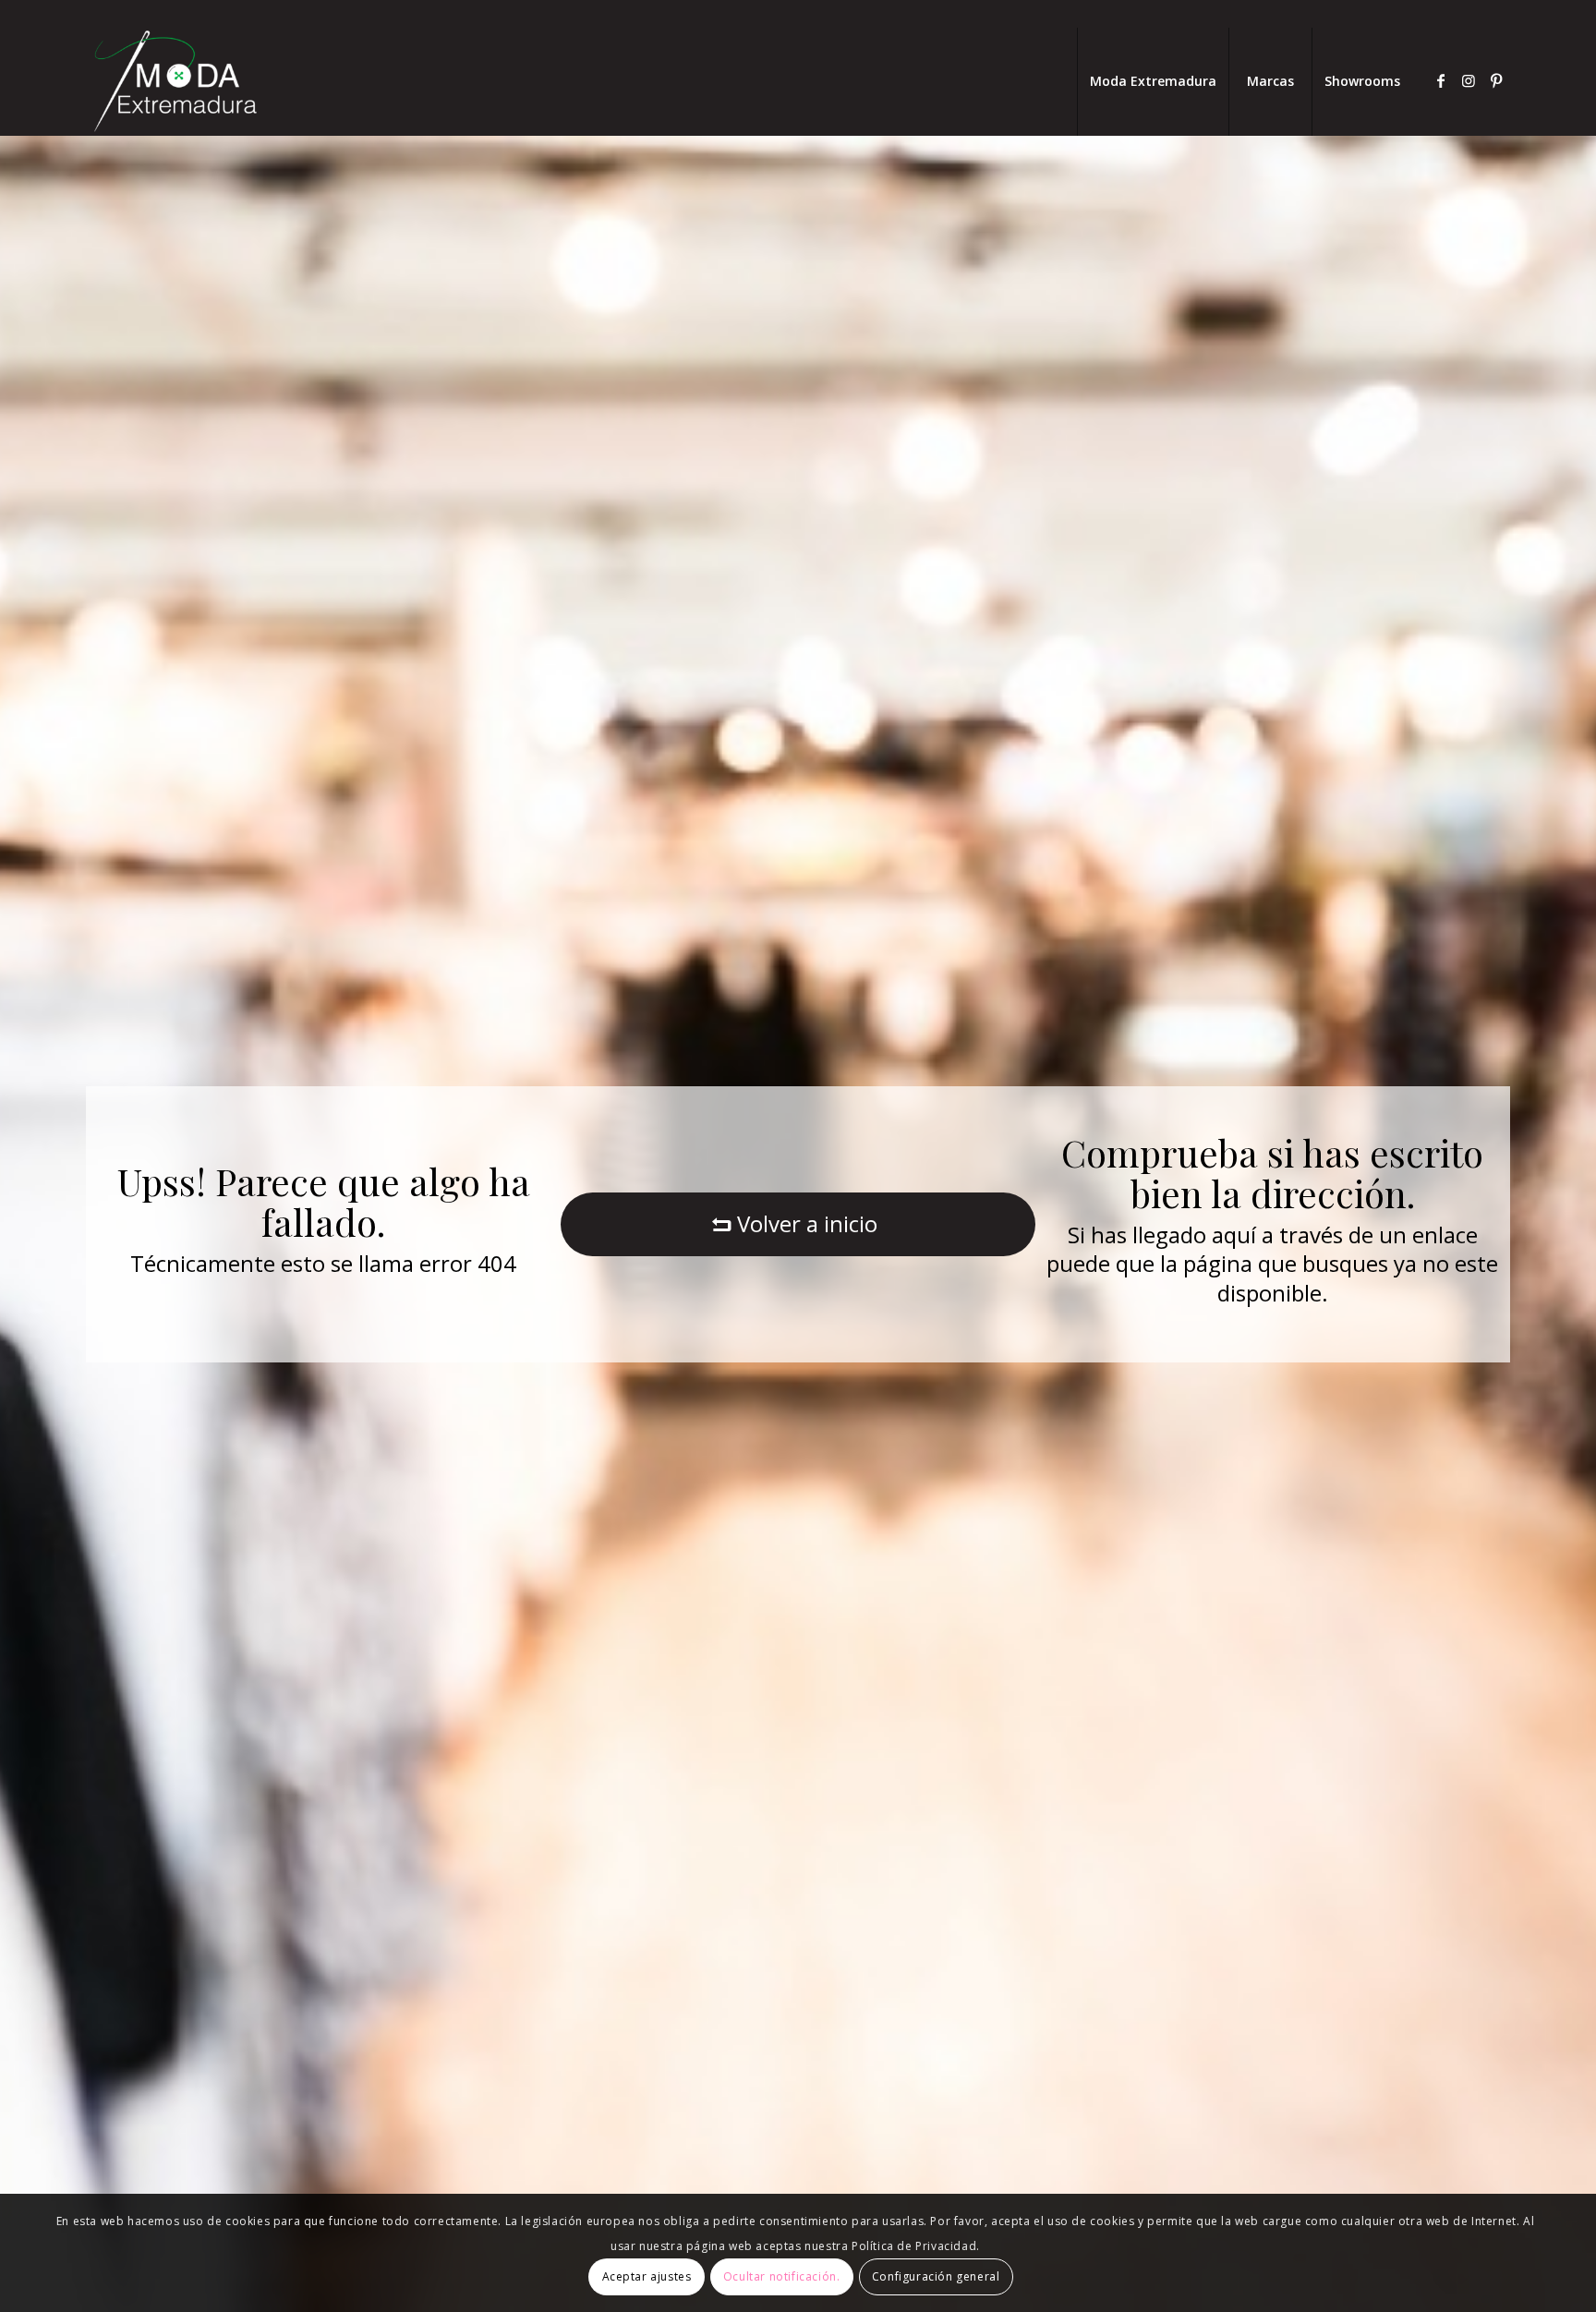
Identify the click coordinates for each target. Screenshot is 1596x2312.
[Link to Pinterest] (1496, 80)
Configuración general (936, 2276)
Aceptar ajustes (647, 2276)
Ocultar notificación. (782, 2276)
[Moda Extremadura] (175, 81)
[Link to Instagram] (1469, 80)
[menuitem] (1153, 81)
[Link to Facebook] (1441, 80)
